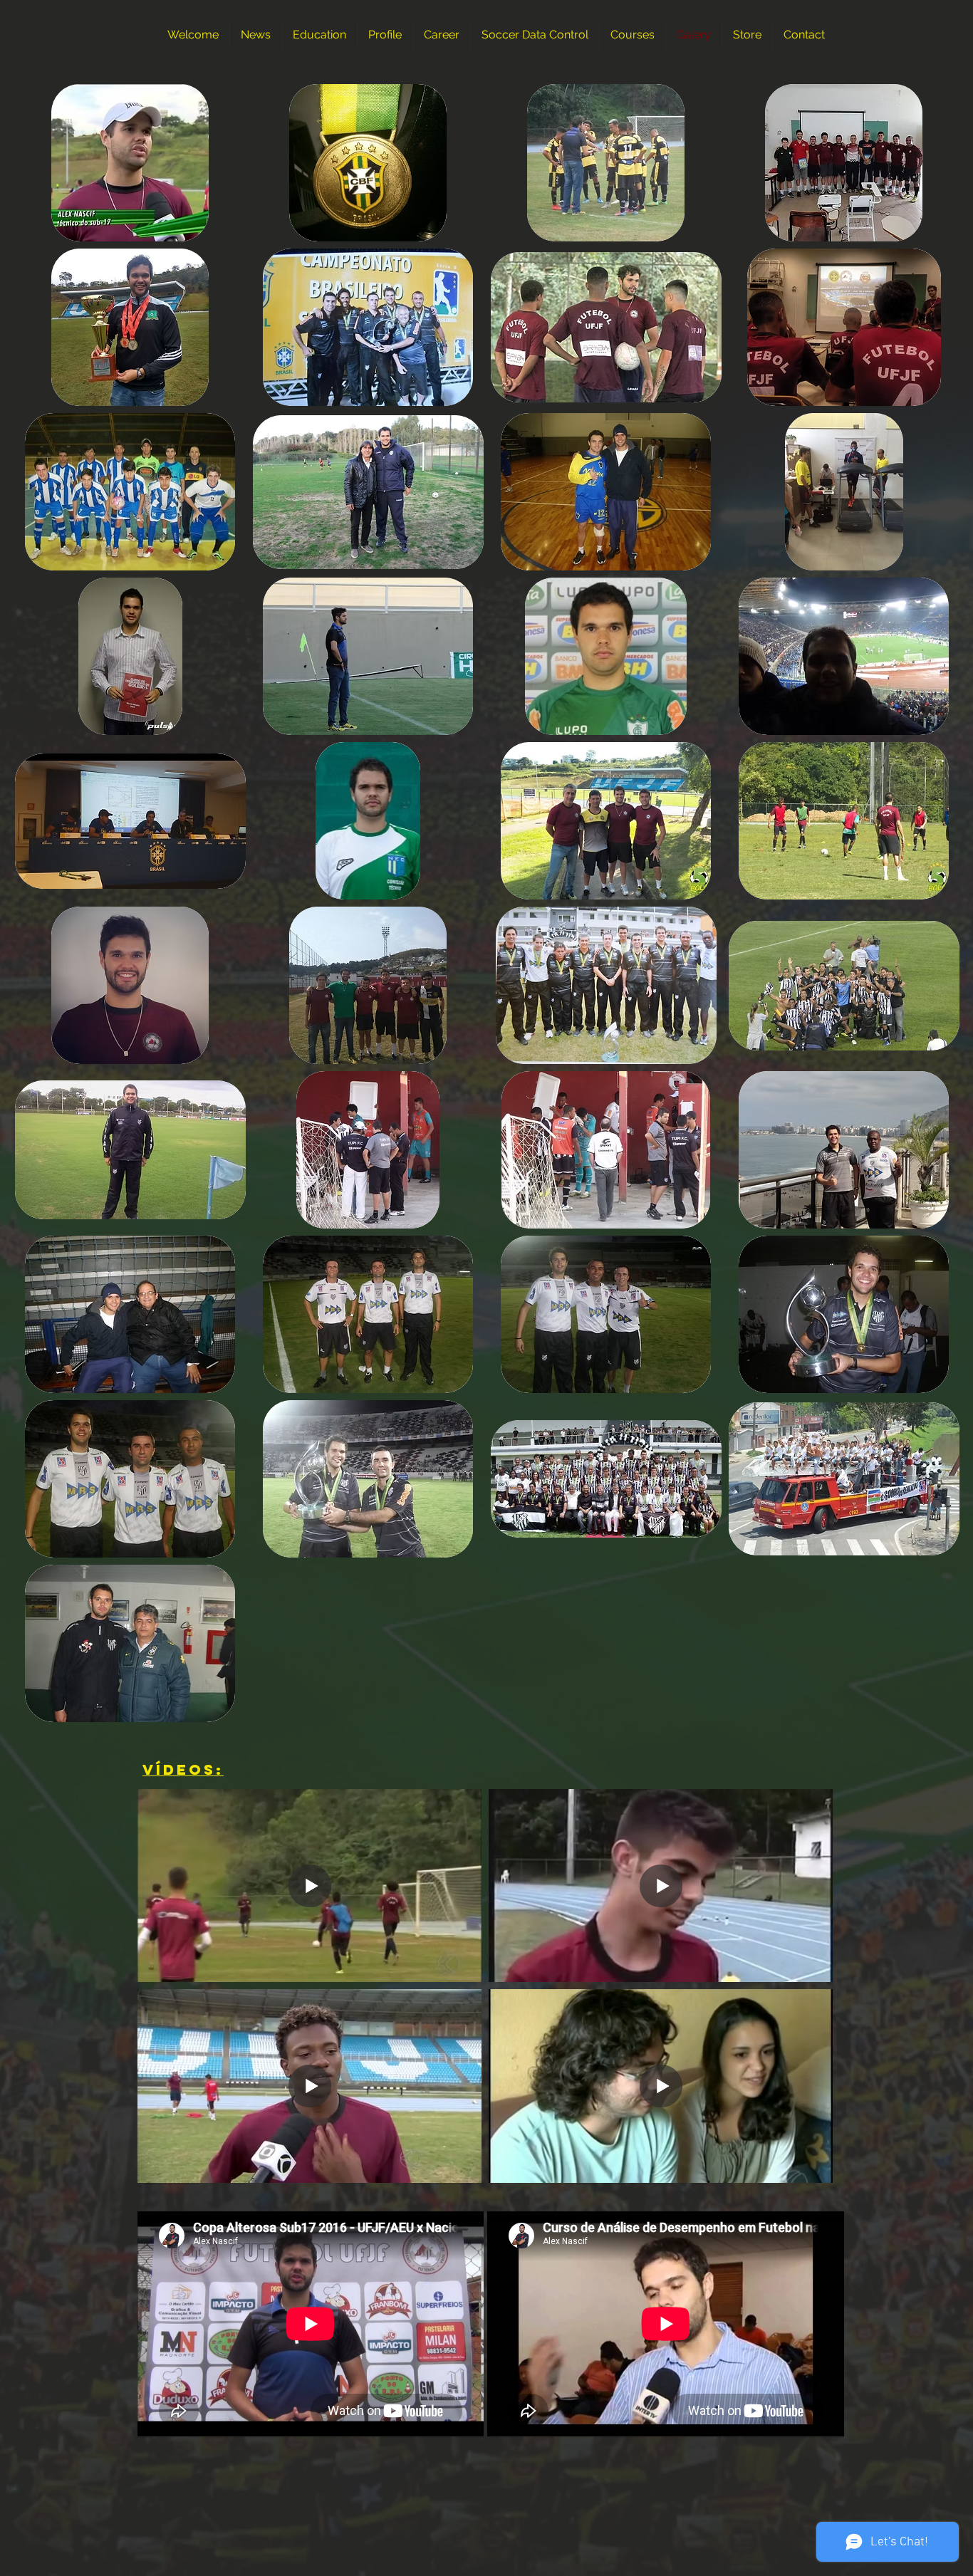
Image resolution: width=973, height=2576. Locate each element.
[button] (130, 163)
